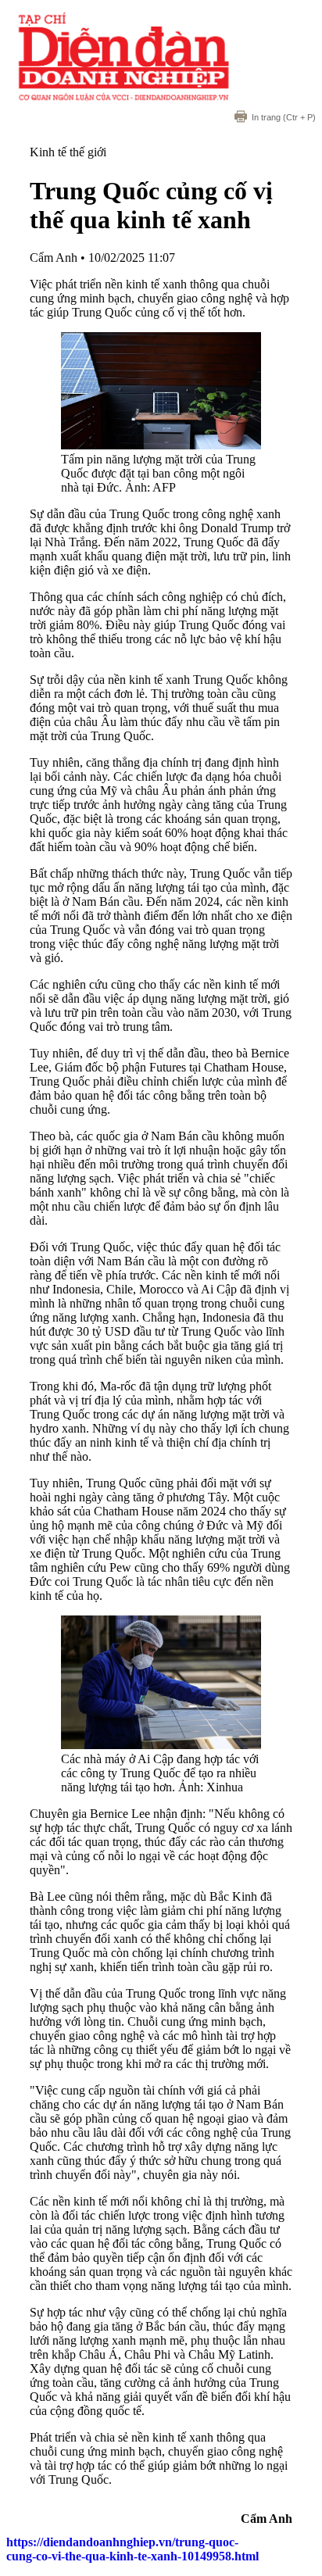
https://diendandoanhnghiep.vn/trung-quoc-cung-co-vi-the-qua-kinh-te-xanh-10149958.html (132, 2549)
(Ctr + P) (284, 117)
